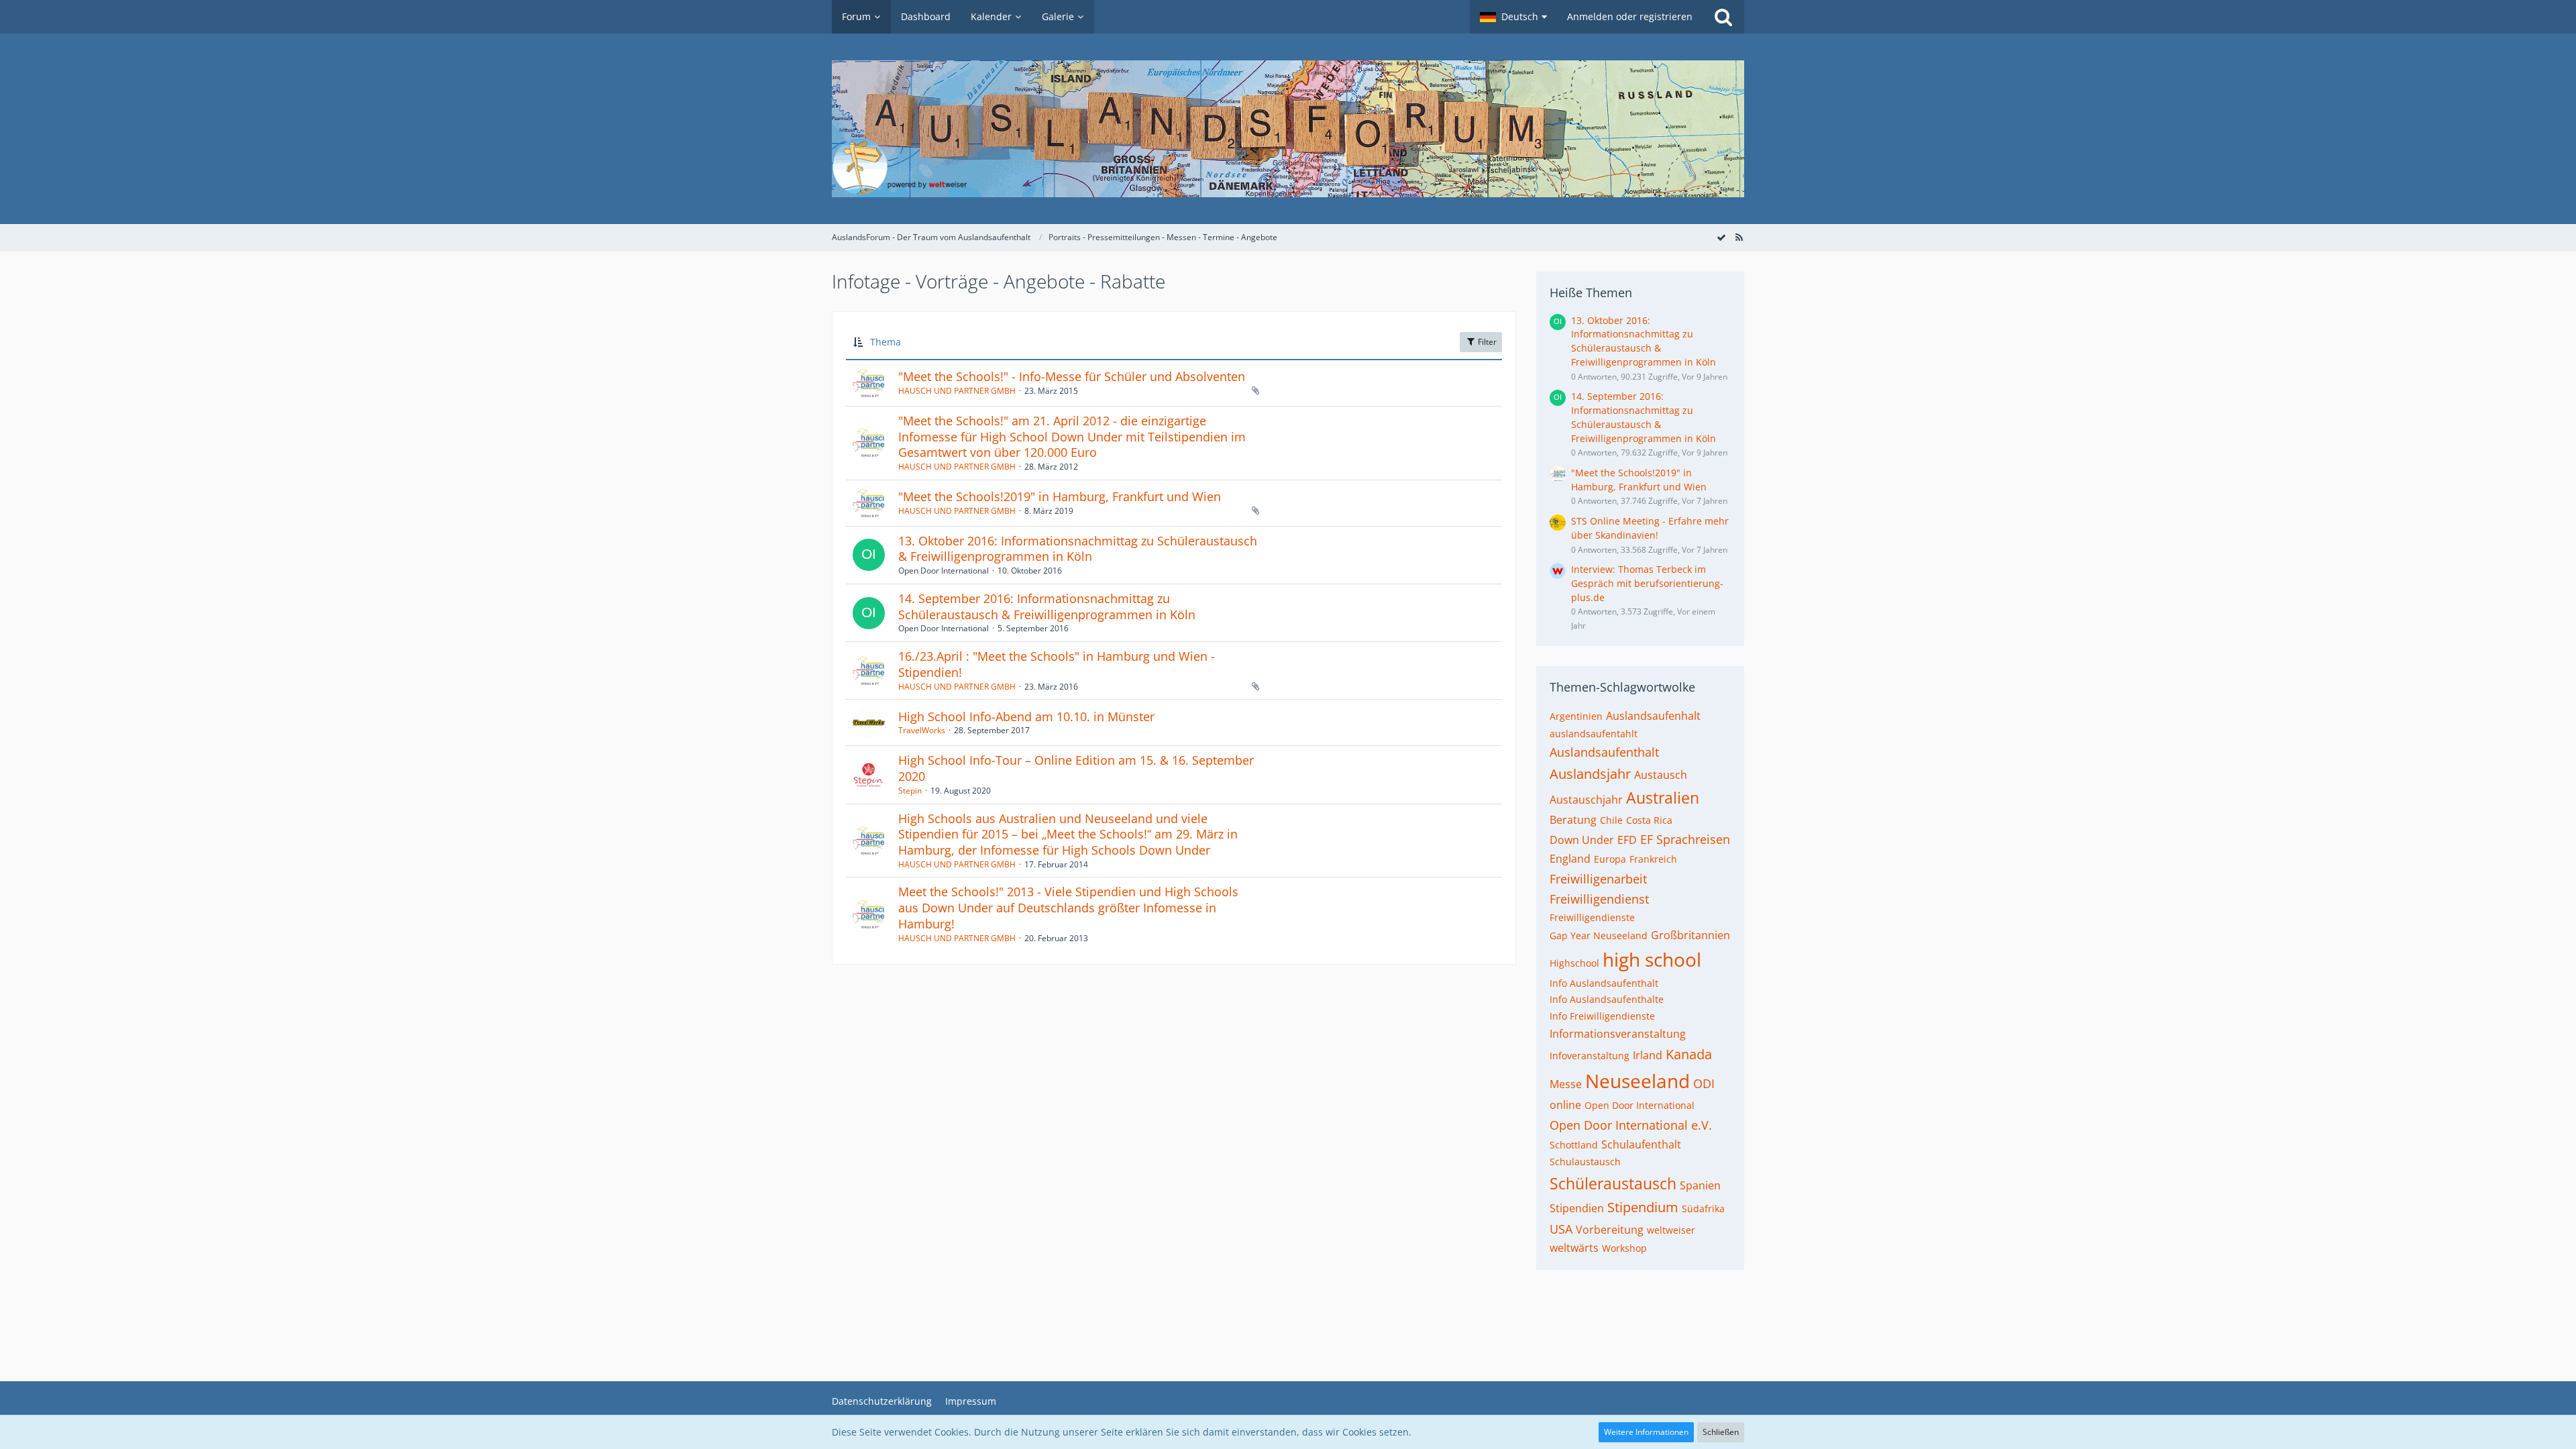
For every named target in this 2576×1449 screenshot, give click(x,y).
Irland (1648, 1055)
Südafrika (1703, 1209)
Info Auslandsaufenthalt (1604, 983)
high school (1652, 959)
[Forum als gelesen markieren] (1721, 237)
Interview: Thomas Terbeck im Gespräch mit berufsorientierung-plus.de (1647, 583)
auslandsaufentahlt (1594, 734)
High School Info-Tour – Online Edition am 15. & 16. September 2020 (1076, 768)
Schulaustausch (1585, 1162)
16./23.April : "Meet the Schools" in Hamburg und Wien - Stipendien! (1057, 664)
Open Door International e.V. (1631, 1125)
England (1570, 859)
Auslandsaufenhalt (1653, 716)
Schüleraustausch (1613, 1183)
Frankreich (1653, 859)
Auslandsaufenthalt (1604, 752)
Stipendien (1577, 1208)
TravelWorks (922, 730)
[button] (1513, 17)
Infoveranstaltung (1590, 1056)
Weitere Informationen (1646, 1432)
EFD (1627, 840)
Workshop (1624, 1248)
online (1565, 1105)
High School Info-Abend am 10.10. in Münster (1026, 716)
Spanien (1700, 1185)
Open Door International (1640, 1105)
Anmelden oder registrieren (1630, 16)
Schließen (1721, 1432)
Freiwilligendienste (1592, 917)
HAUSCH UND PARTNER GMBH (957, 391)
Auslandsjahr (1590, 774)
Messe (1566, 1084)
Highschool (1574, 963)
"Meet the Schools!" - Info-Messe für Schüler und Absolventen (1072, 376)
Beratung (1573, 820)
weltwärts (1574, 1248)
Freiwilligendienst (1599, 899)
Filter (1486, 342)
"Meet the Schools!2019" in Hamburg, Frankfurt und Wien (1060, 496)
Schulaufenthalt (1641, 1144)
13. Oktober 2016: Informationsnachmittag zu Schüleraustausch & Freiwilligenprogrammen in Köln (1078, 549)
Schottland (1574, 1145)
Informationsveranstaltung (1618, 1034)
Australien (1663, 798)
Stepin (910, 791)
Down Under (1582, 840)
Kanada (1689, 1054)
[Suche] (1723, 17)
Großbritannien (1690, 935)
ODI (1704, 1083)
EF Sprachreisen (1685, 839)
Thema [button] (885, 342)
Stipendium (1643, 1207)
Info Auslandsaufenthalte (1607, 999)
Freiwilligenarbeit (1598, 879)
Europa (1610, 859)
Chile (1611, 820)
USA (1561, 1229)
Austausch (1661, 775)
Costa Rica (1649, 820)
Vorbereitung (1610, 1230)
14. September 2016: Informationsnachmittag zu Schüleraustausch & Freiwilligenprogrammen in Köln (1047, 606)
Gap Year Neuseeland (1599, 935)
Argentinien (1576, 716)
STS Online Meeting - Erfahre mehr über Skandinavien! (1650, 528)
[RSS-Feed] (1739, 237)
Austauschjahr (1586, 800)
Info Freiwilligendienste (1602, 1016)
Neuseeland (1638, 1081)
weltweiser (1671, 1230)
